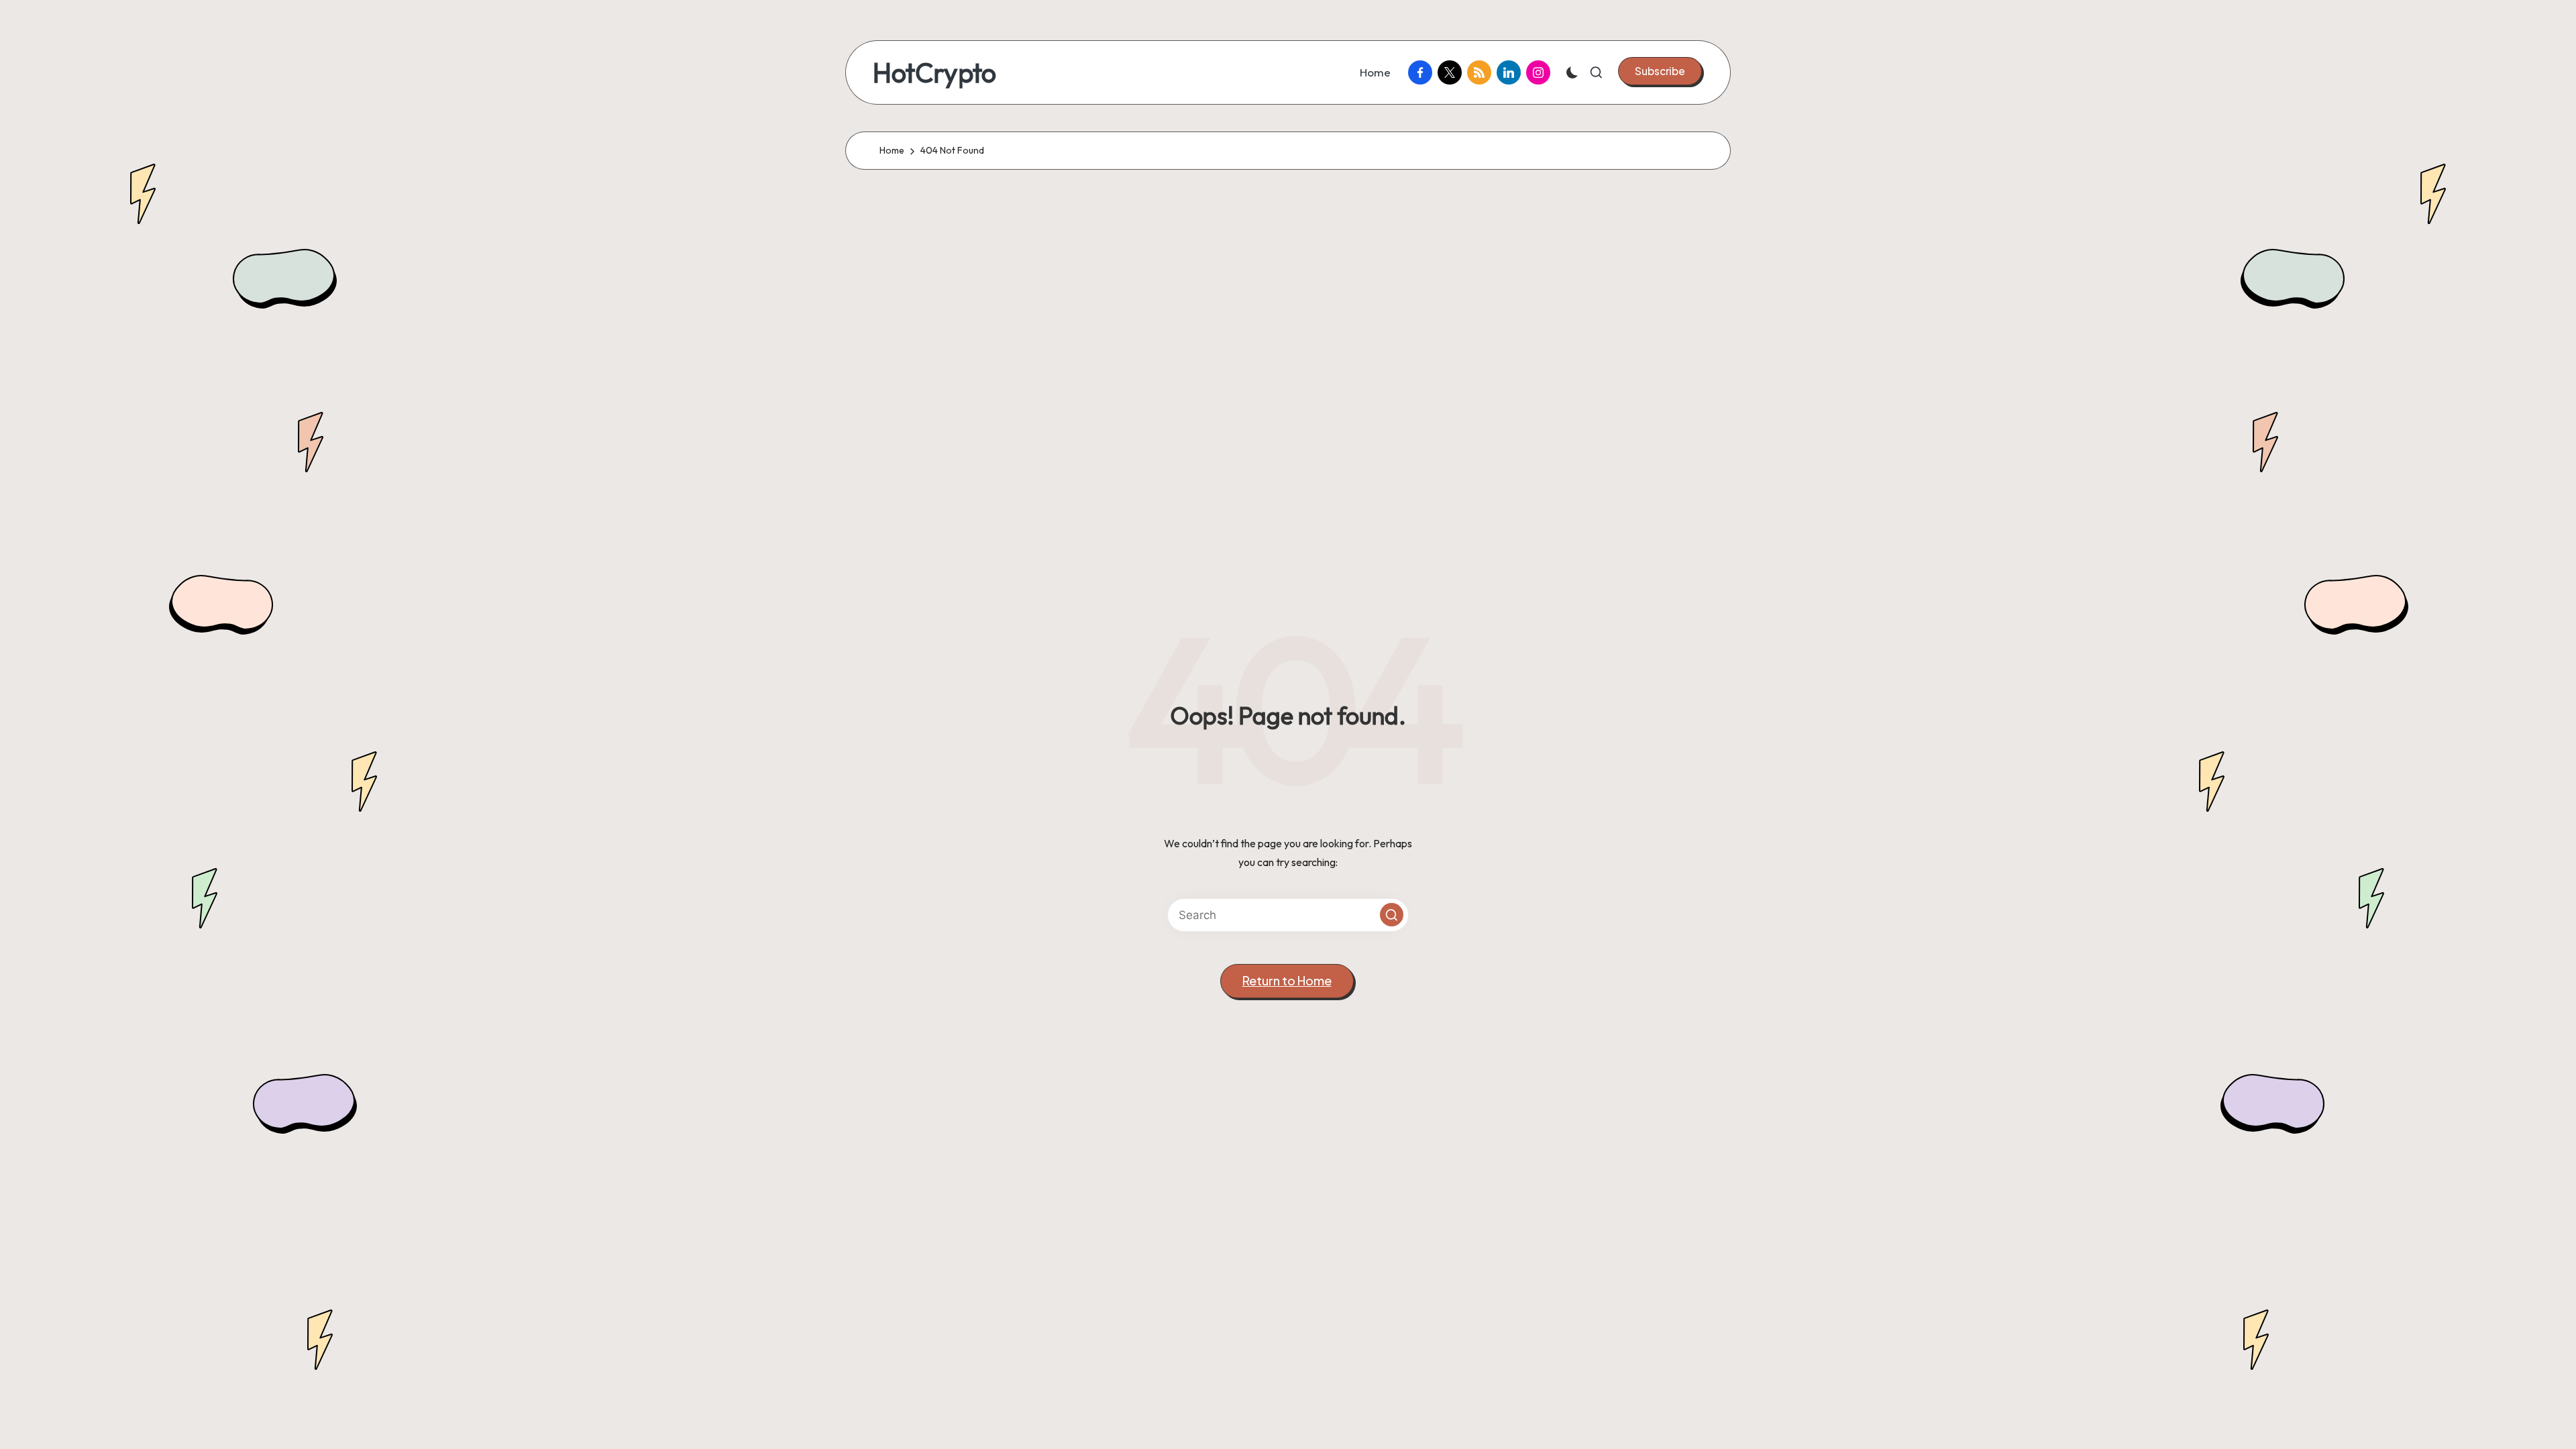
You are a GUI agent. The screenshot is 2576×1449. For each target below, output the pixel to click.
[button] (1660, 71)
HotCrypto (934, 72)
